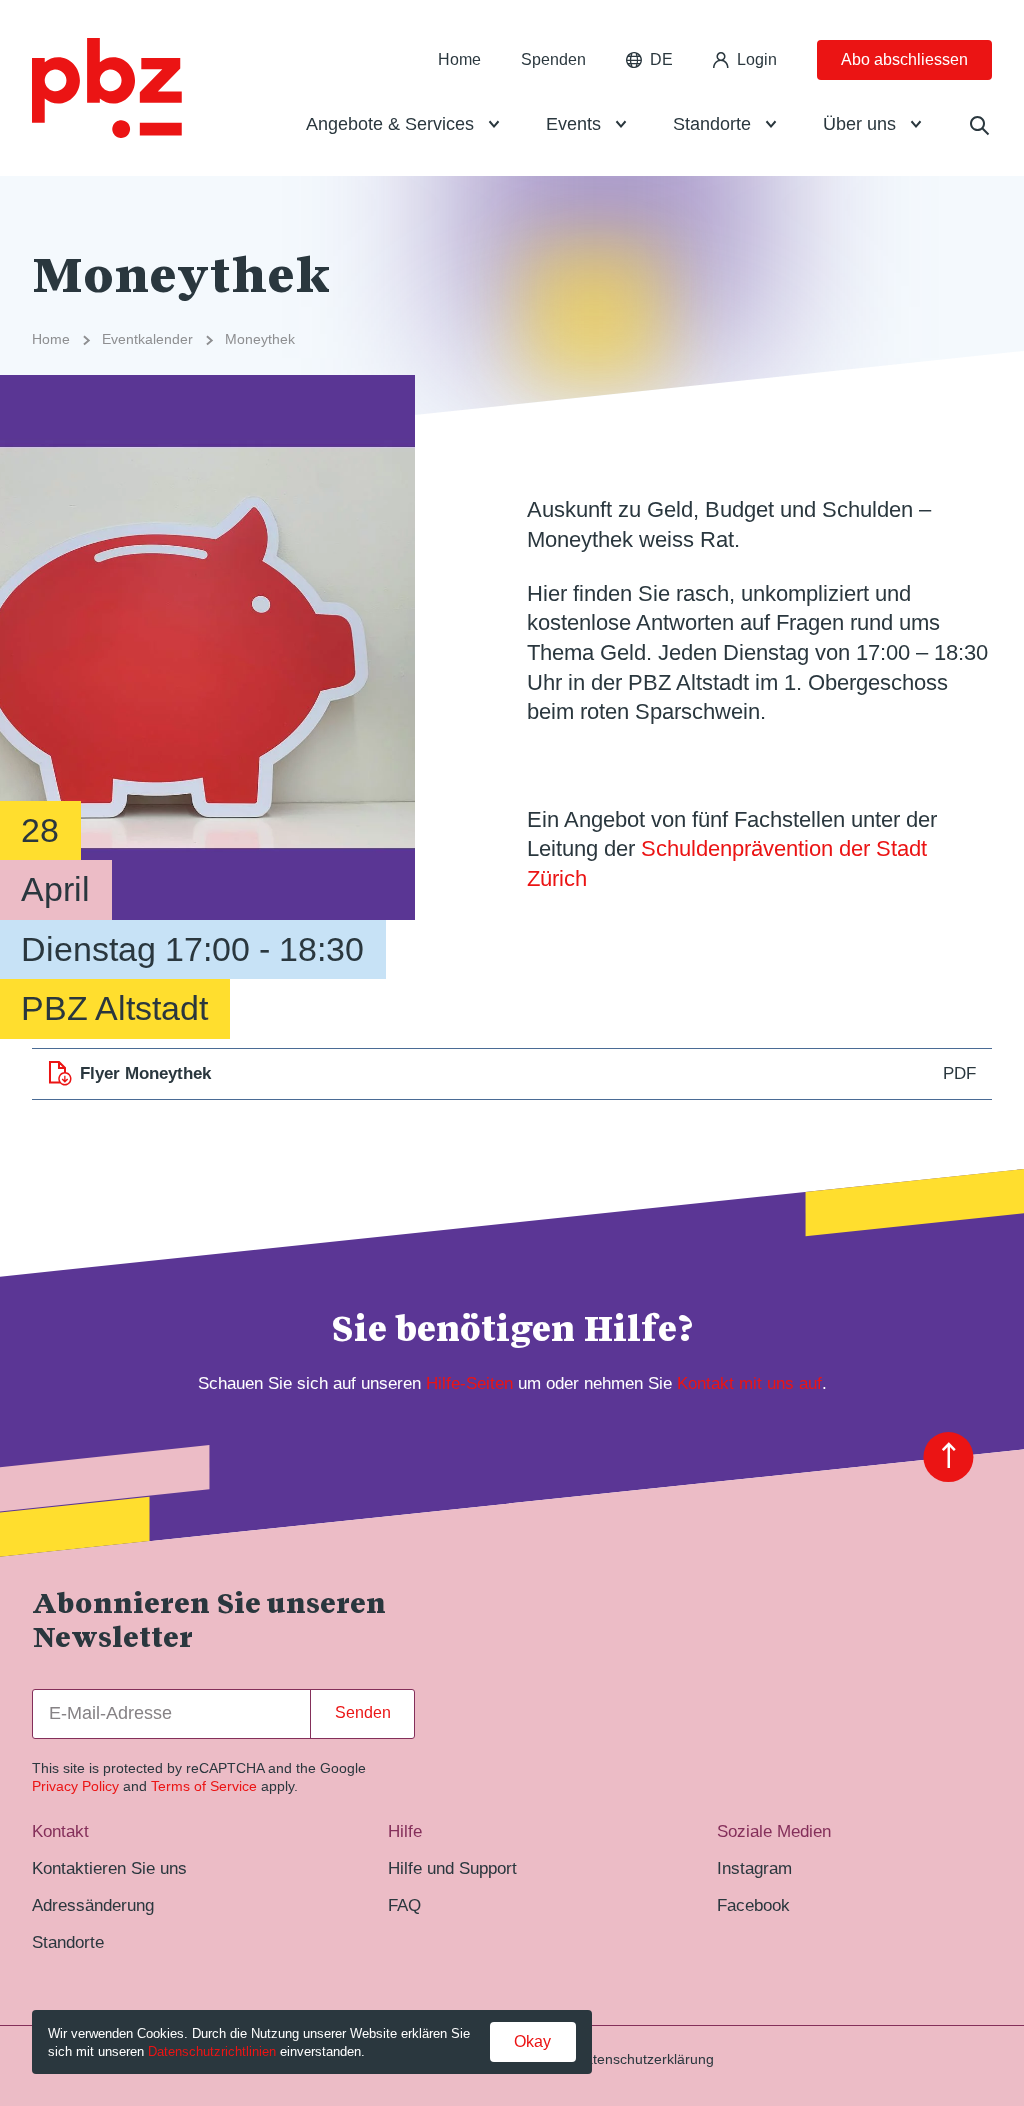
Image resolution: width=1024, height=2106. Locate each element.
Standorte (712, 124)
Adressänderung (93, 1905)
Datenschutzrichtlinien (212, 2051)
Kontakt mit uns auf (749, 1383)
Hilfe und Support (452, 1868)
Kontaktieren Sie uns (109, 1868)
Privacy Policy (75, 1786)
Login (757, 59)
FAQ (404, 1905)
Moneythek (260, 339)
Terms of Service (204, 1786)
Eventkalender (147, 339)
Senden (363, 1712)
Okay (532, 2041)
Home (459, 59)
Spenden (553, 59)
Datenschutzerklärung (644, 2059)
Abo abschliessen (904, 59)
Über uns (859, 124)
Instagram (754, 1868)
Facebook (753, 1905)
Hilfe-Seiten (469, 1383)
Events (573, 124)
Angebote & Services (390, 124)
